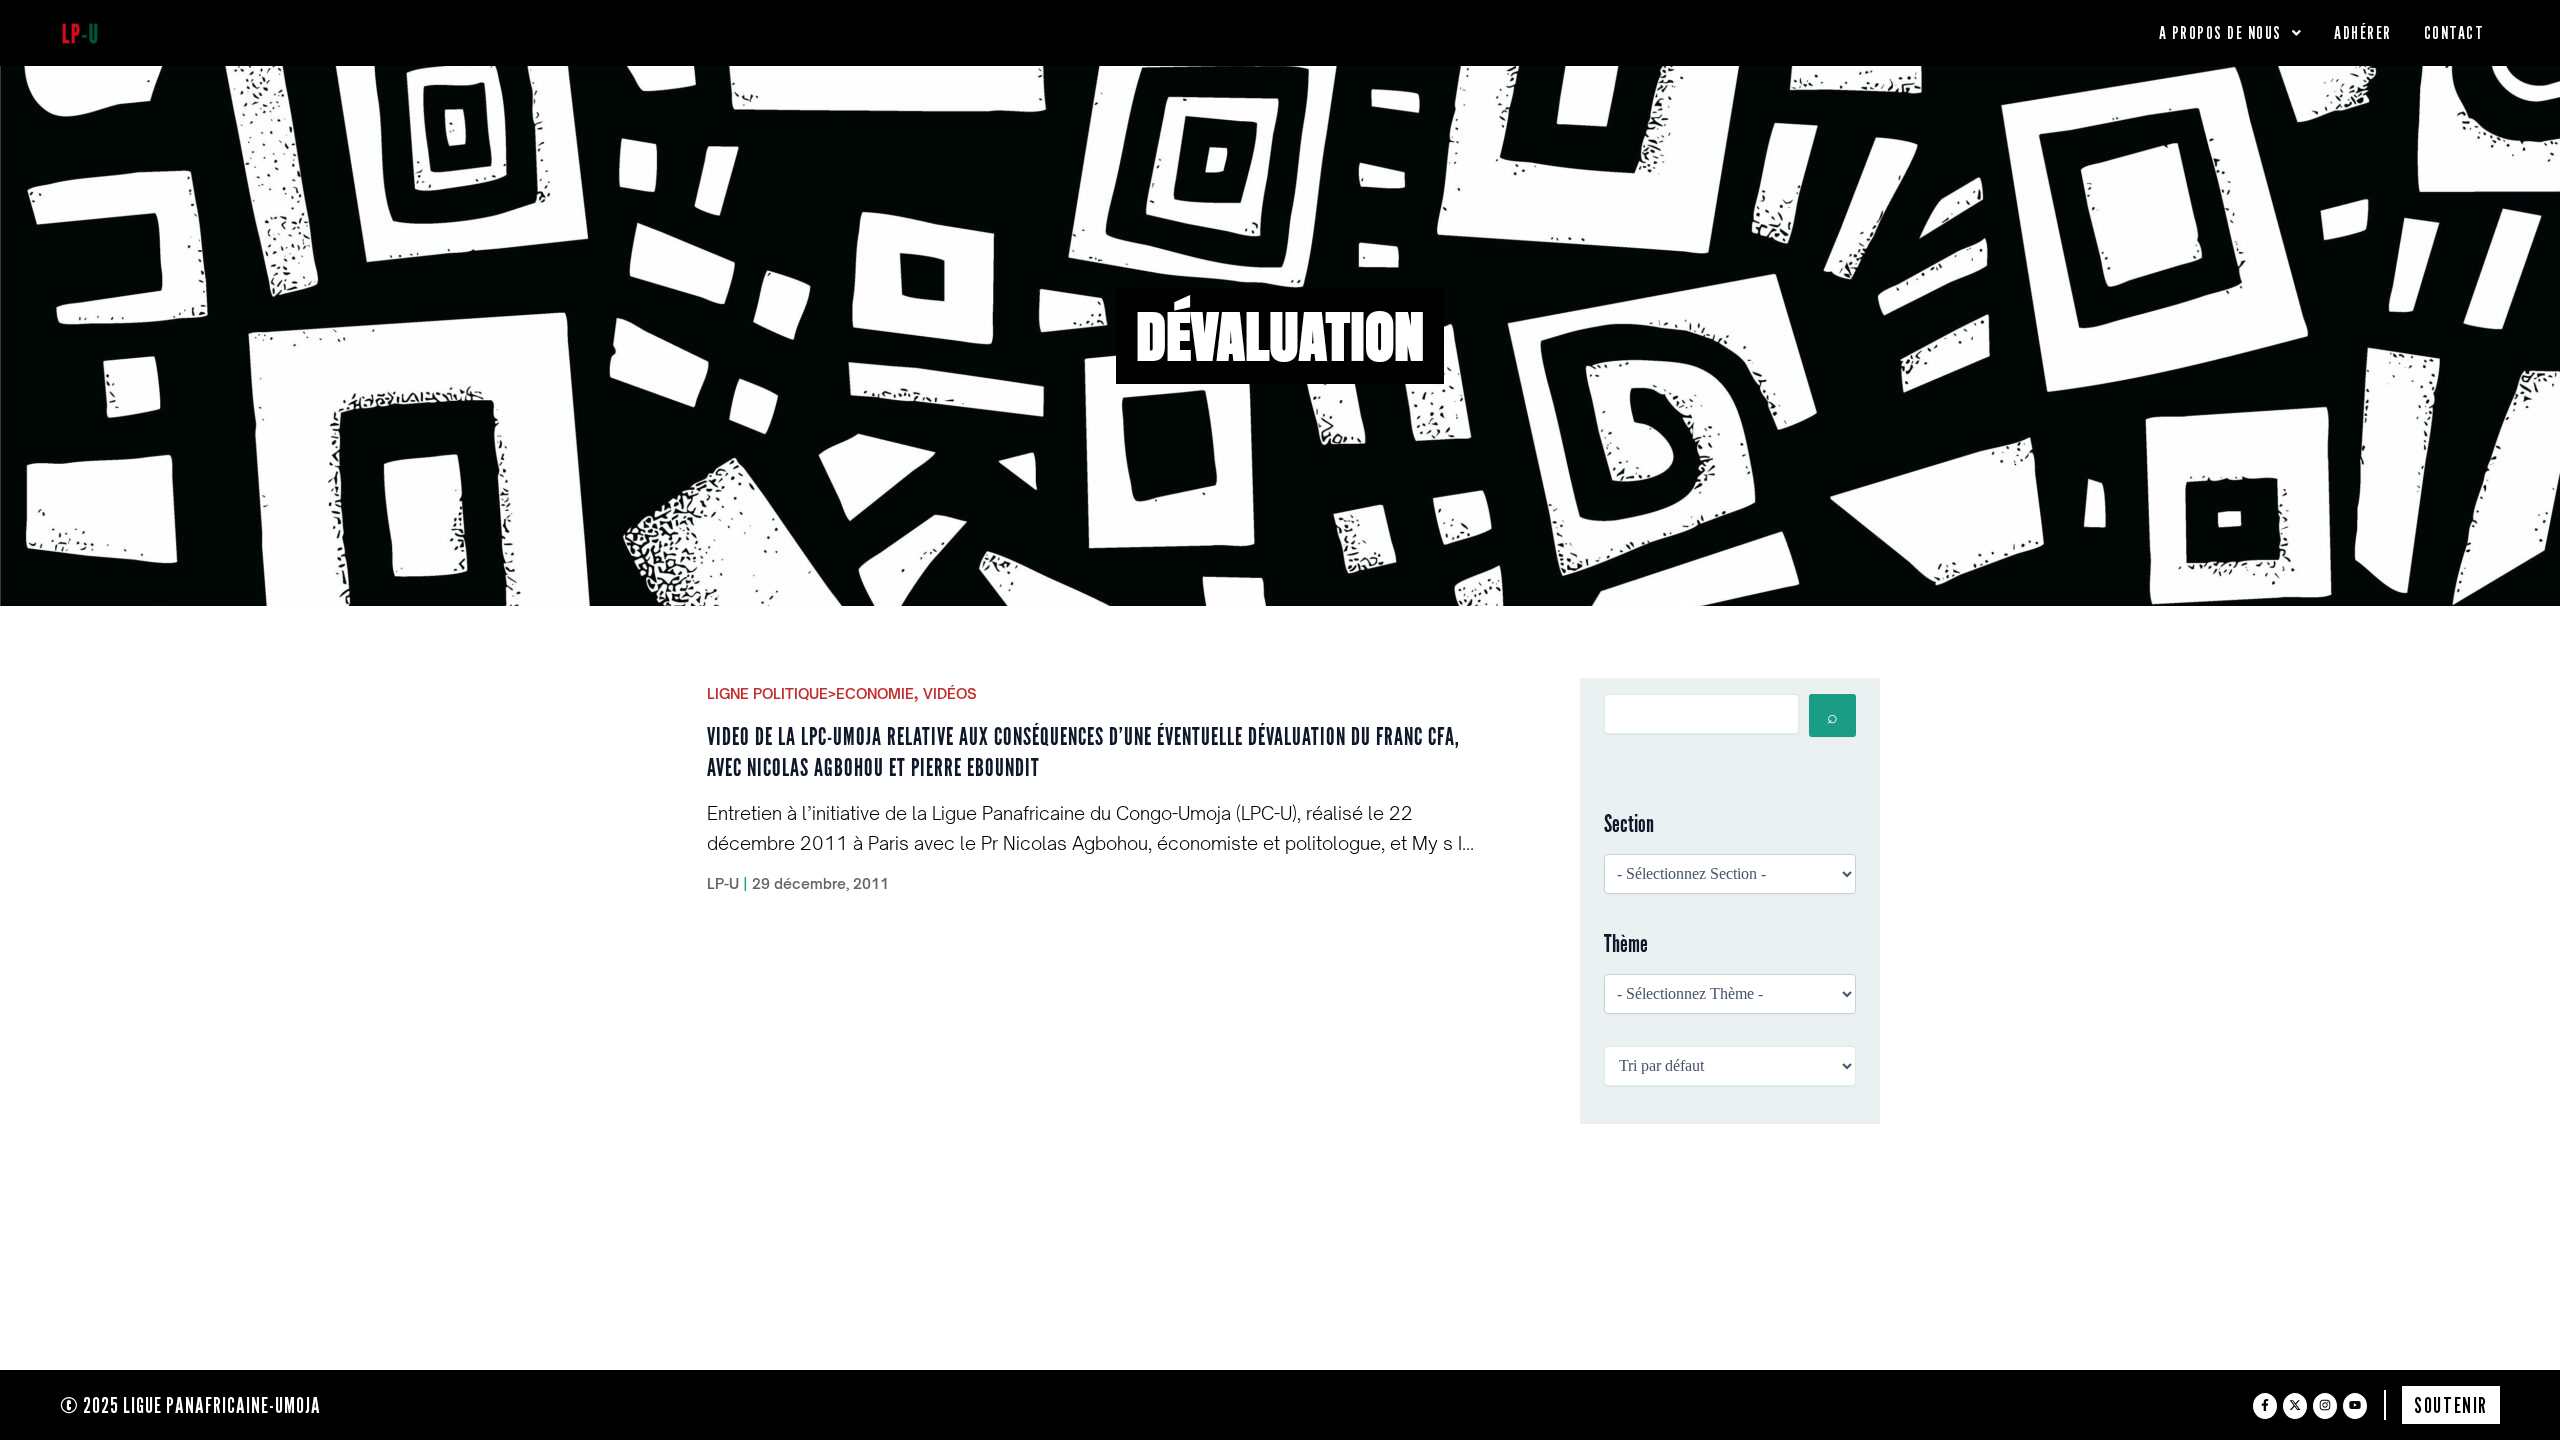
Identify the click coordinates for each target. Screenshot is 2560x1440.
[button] (2231, 33)
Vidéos (950, 693)
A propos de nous (2220, 32)
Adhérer (2363, 32)
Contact (2454, 32)
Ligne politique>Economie (810, 693)
